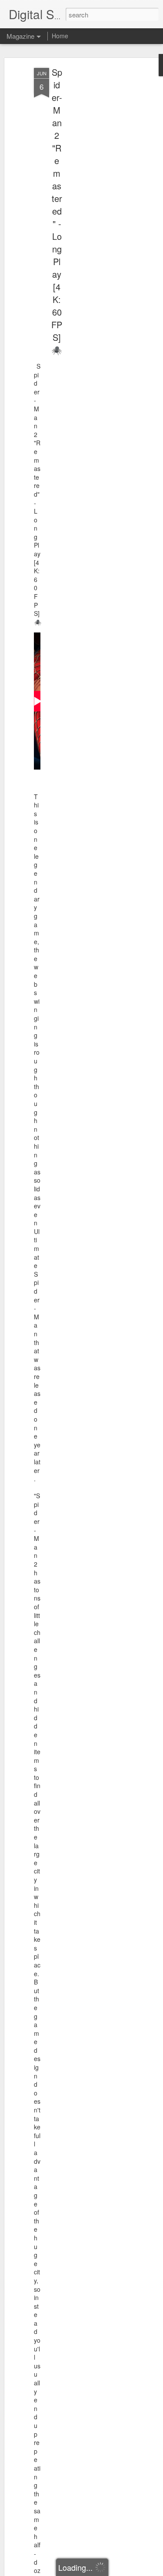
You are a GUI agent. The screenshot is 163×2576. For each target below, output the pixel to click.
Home (60, 36)
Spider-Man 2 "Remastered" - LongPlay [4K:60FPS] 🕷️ (57, 211)
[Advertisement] (88, 205)
